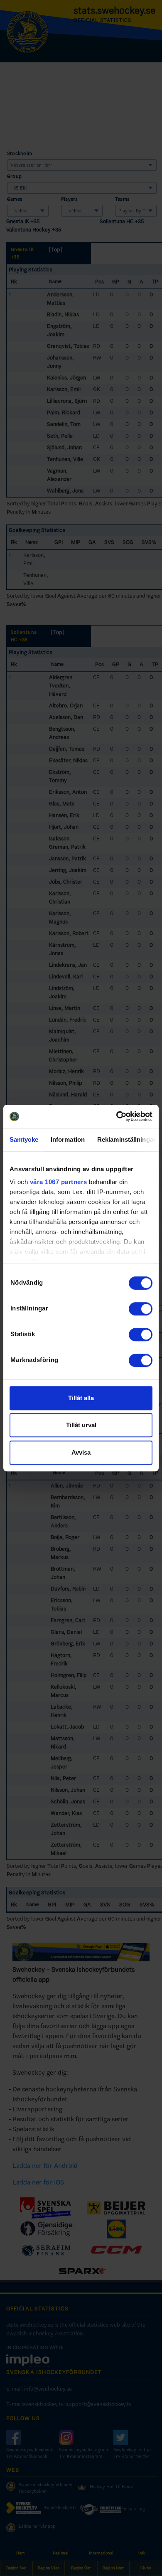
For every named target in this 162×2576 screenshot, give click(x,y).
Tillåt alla (81, 1398)
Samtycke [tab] (24, 1139)
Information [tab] (68, 1139)
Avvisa (81, 1452)
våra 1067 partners (59, 1182)
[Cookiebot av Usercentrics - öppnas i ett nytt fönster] (117, 1116)
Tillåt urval (81, 1425)
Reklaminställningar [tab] (126, 1139)
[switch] (141, 1309)
